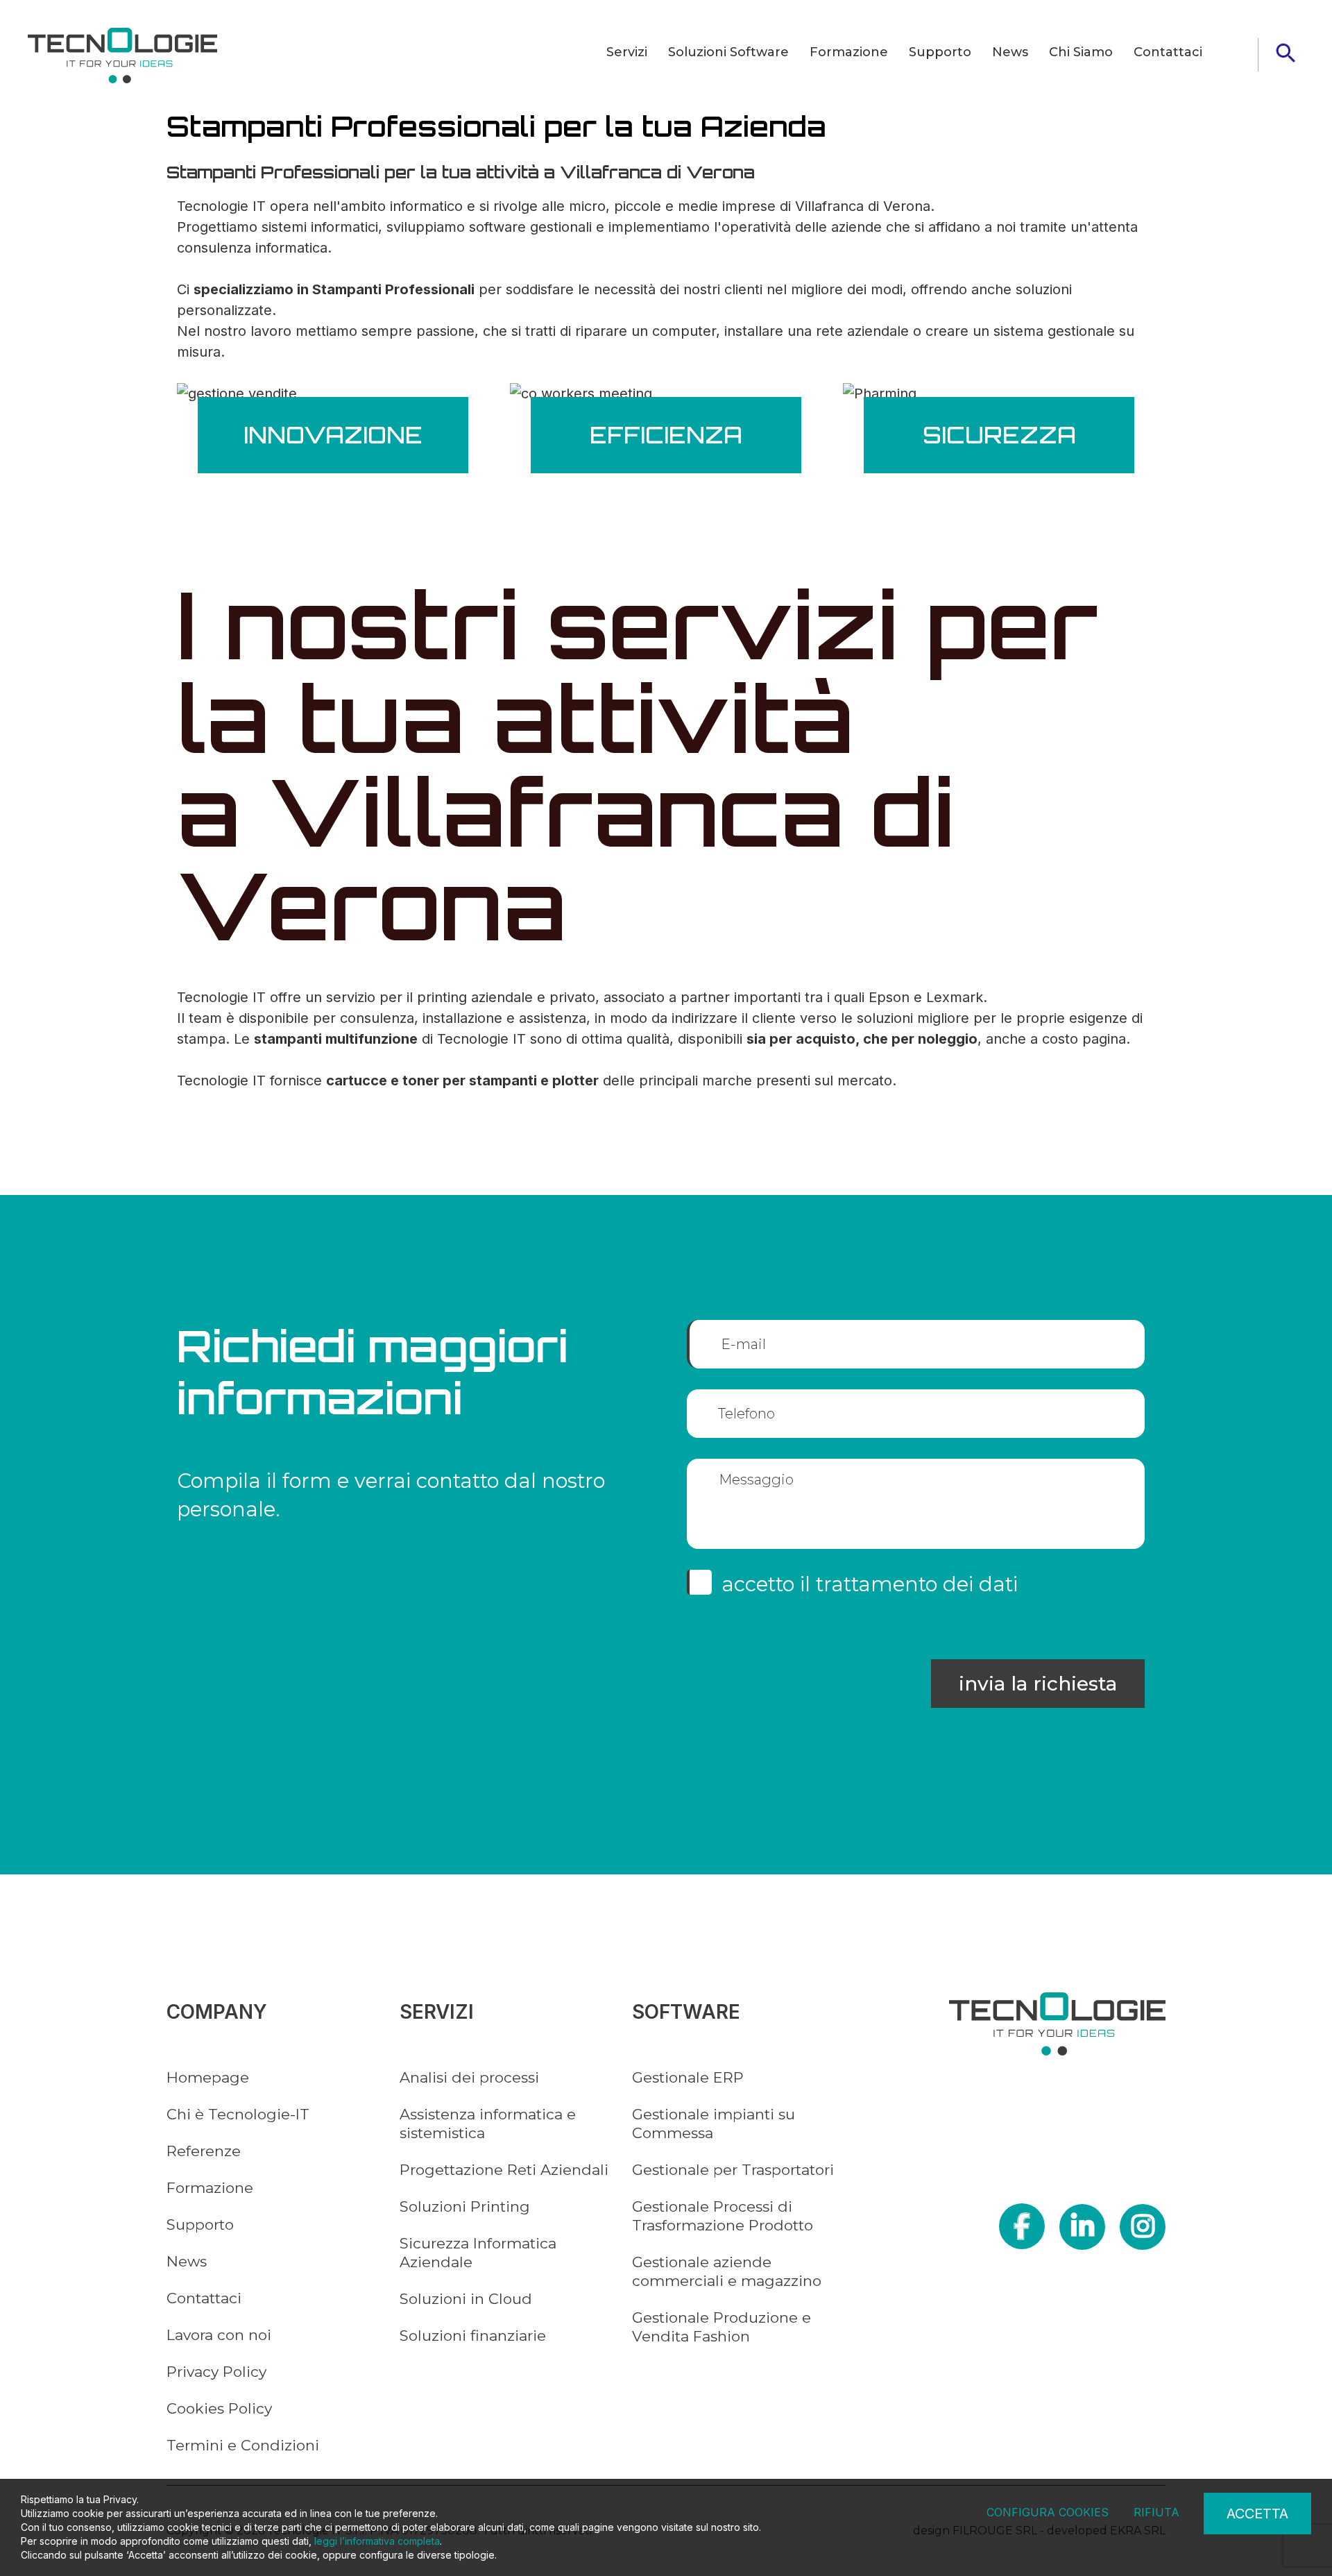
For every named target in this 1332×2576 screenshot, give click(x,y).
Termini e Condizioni (243, 2445)
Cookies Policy (219, 2408)
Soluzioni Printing (465, 2206)
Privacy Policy (216, 2372)
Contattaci (1168, 52)
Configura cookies (1048, 2512)
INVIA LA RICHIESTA (1038, 1684)
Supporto (940, 52)
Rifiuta (1156, 2512)
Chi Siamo (1081, 52)
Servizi (627, 52)
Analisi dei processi (469, 2077)
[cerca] (1286, 53)
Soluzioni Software (728, 52)
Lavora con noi (219, 2335)
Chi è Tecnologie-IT (238, 2114)
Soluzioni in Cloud (466, 2299)
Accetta (1257, 2514)
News (1010, 52)
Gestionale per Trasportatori (733, 2170)
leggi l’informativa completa (377, 2541)
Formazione (849, 52)
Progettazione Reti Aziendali (504, 2170)
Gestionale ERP (688, 2077)
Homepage (208, 2077)
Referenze (204, 2151)
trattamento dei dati (917, 1584)
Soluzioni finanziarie (473, 2336)
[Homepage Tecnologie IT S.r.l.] (122, 56)
